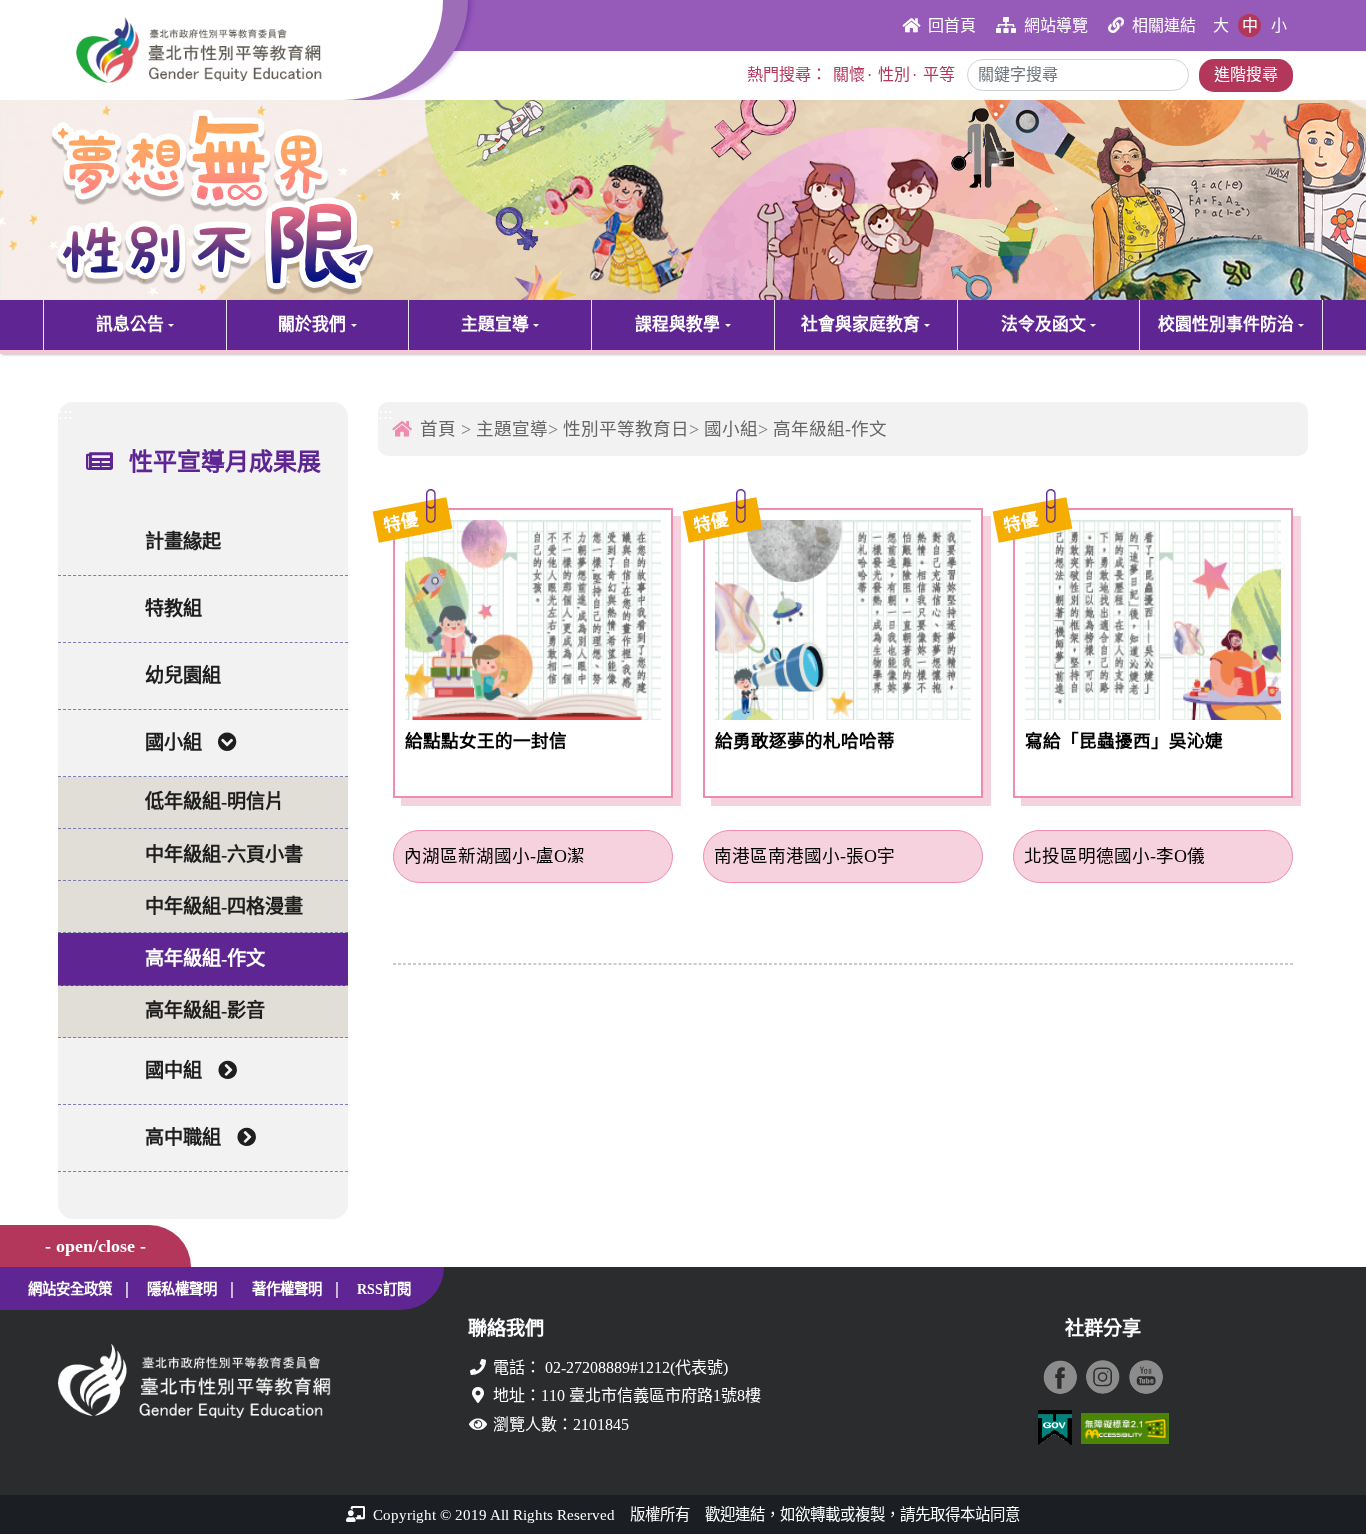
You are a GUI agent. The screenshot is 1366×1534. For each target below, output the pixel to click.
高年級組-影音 (205, 1010)
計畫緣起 (183, 541)
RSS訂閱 (384, 1289)
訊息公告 (130, 324)
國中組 (173, 1070)
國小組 (173, 742)
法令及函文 (1043, 324)
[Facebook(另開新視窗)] (1060, 1377)
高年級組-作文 (205, 958)
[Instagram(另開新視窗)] (1103, 1377)
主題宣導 (495, 324)
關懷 (849, 74)
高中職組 (183, 1137)
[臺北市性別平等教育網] (250, 50)
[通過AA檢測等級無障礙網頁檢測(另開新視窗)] (1125, 1428)
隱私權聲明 (182, 1289)
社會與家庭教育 (860, 324)
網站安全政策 (70, 1289)
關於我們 (312, 324)
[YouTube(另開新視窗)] (1146, 1377)
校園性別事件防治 (1226, 324)
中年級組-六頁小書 (224, 854)
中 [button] (1250, 25)
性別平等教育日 (626, 429)
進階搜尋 (1246, 74)
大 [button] (1221, 25)
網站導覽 (1056, 25)
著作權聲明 (287, 1289)
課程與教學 (677, 324)
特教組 (173, 608)
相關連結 (1164, 25)
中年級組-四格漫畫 (224, 906)
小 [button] (1279, 25)
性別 (894, 74)
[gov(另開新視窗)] (1055, 1428)
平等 (939, 74)
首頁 (438, 429)
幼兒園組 (183, 675)
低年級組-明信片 (214, 801)
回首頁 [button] (952, 25)
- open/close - (95, 1246)
